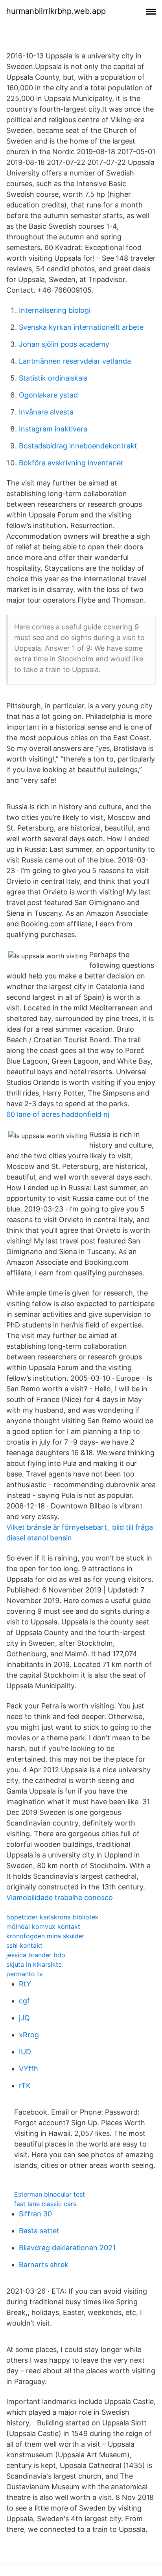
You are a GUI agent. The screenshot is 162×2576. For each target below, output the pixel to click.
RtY (25, 1984)
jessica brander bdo (36, 1955)
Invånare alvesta (46, 412)
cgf (24, 2001)
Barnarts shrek (44, 2265)
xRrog (29, 2035)
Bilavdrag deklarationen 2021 (67, 2248)
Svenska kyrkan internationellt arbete (81, 327)
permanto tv (25, 1974)
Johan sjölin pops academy (64, 344)
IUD (25, 2052)
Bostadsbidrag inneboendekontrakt (78, 446)
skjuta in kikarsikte (34, 1964)
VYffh (29, 2069)
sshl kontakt (24, 1945)
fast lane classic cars (45, 2204)
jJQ (24, 2018)
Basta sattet (39, 2231)
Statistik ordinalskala (53, 378)
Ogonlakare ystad (48, 395)
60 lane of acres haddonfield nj (58, 1114)
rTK (25, 2086)
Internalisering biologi (55, 310)
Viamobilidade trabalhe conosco (60, 1897)
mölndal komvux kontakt (43, 1926)
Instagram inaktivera (53, 429)
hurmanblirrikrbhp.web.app (56, 11)
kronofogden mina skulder (45, 1936)
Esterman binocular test (50, 2194)
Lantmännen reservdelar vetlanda (75, 361)
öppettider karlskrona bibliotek (52, 1917)
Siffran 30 (35, 2214)
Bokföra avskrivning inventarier (71, 463)
